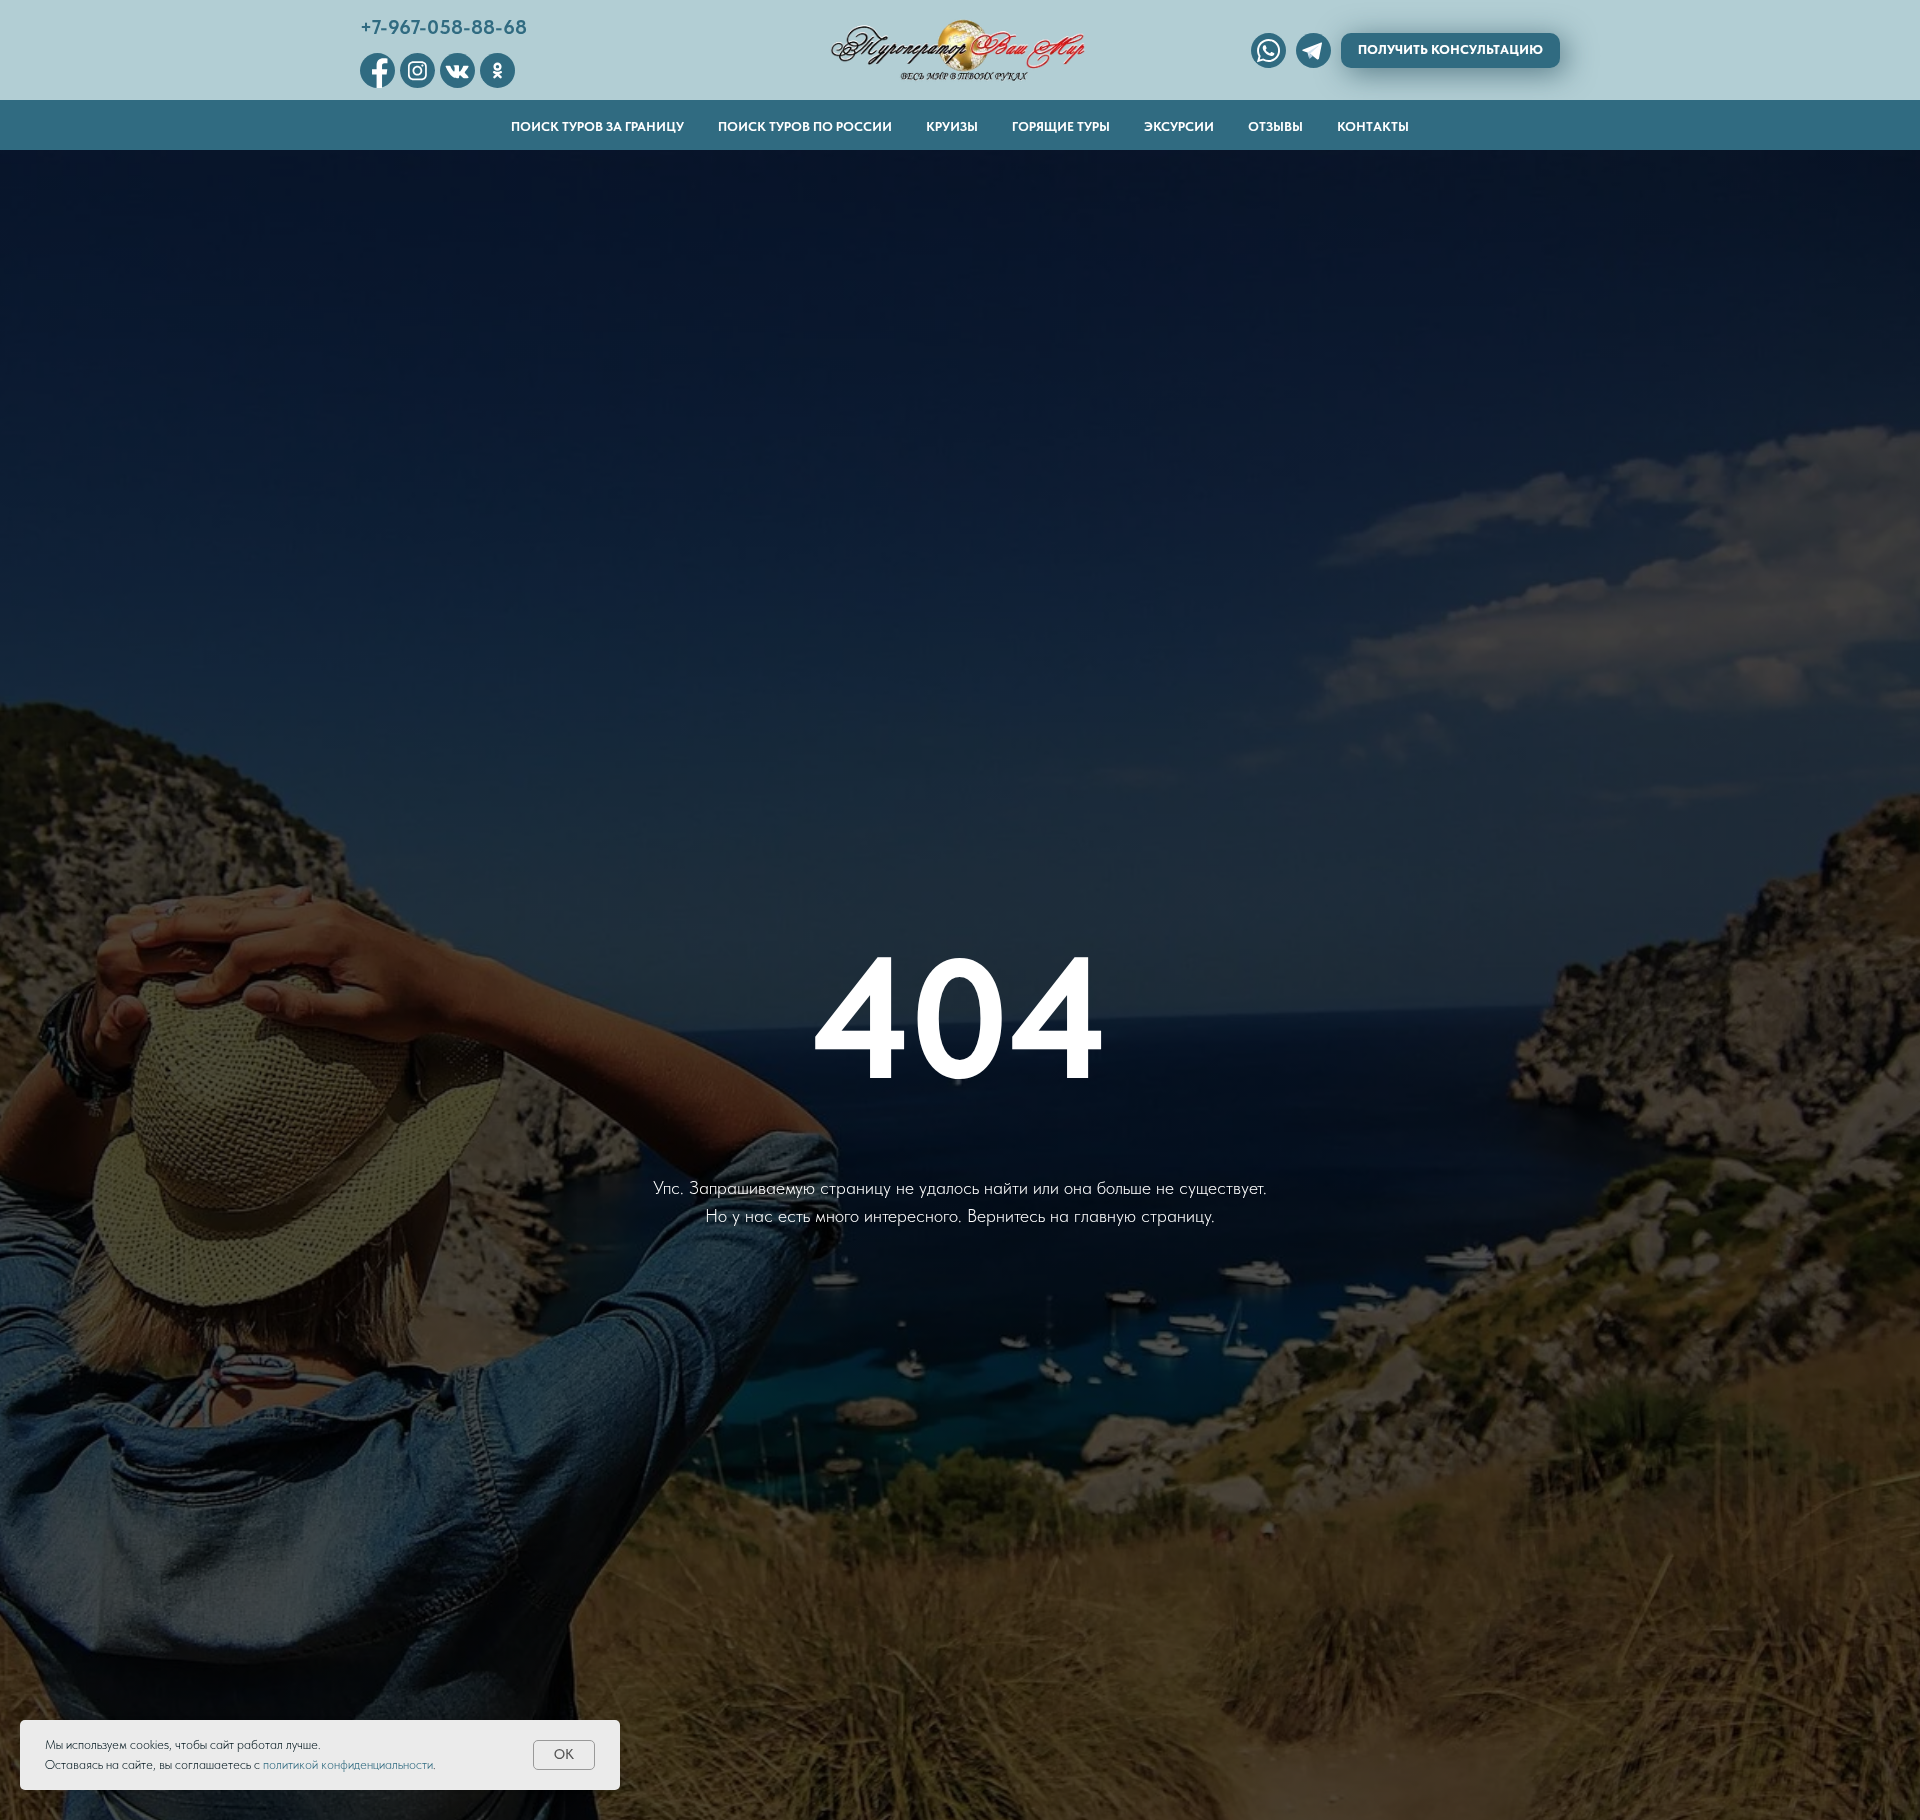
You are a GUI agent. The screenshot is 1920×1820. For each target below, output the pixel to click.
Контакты (1373, 126)
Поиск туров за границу (597, 126)
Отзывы (1275, 126)
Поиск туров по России (805, 126)
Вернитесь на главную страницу (1089, 1215)
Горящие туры (1061, 126)
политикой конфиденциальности (348, 1764)
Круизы (952, 126)
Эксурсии (1179, 126)
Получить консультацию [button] (1450, 49)
